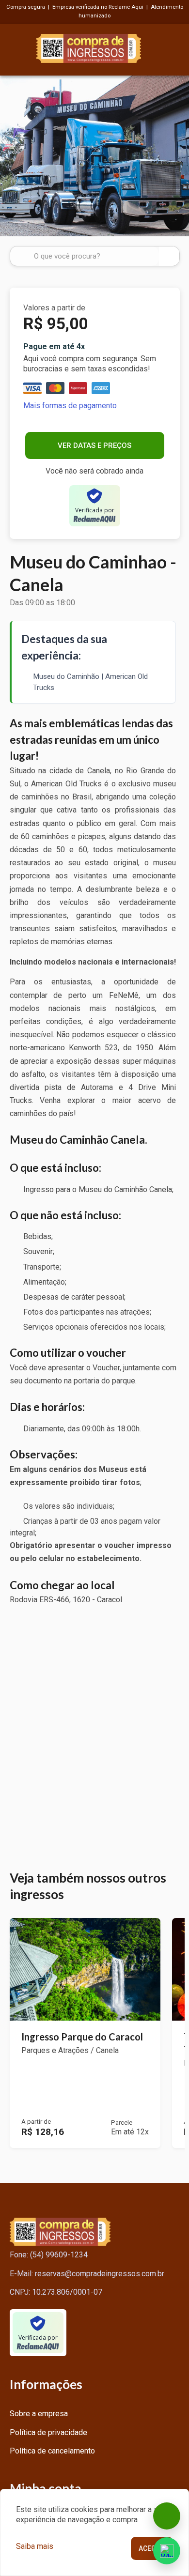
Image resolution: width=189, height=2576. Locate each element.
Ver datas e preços (94, 445)
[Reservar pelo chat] (167, 2516)
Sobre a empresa (39, 2414)
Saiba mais (35, 2546)
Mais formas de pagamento (70, 406)
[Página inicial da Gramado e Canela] (89, 47)
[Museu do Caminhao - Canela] (94, 156)
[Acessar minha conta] (174, 47)
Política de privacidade (48, 2432)
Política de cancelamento (52, 2451)
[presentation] (10, 156)
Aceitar (152, 2548)
